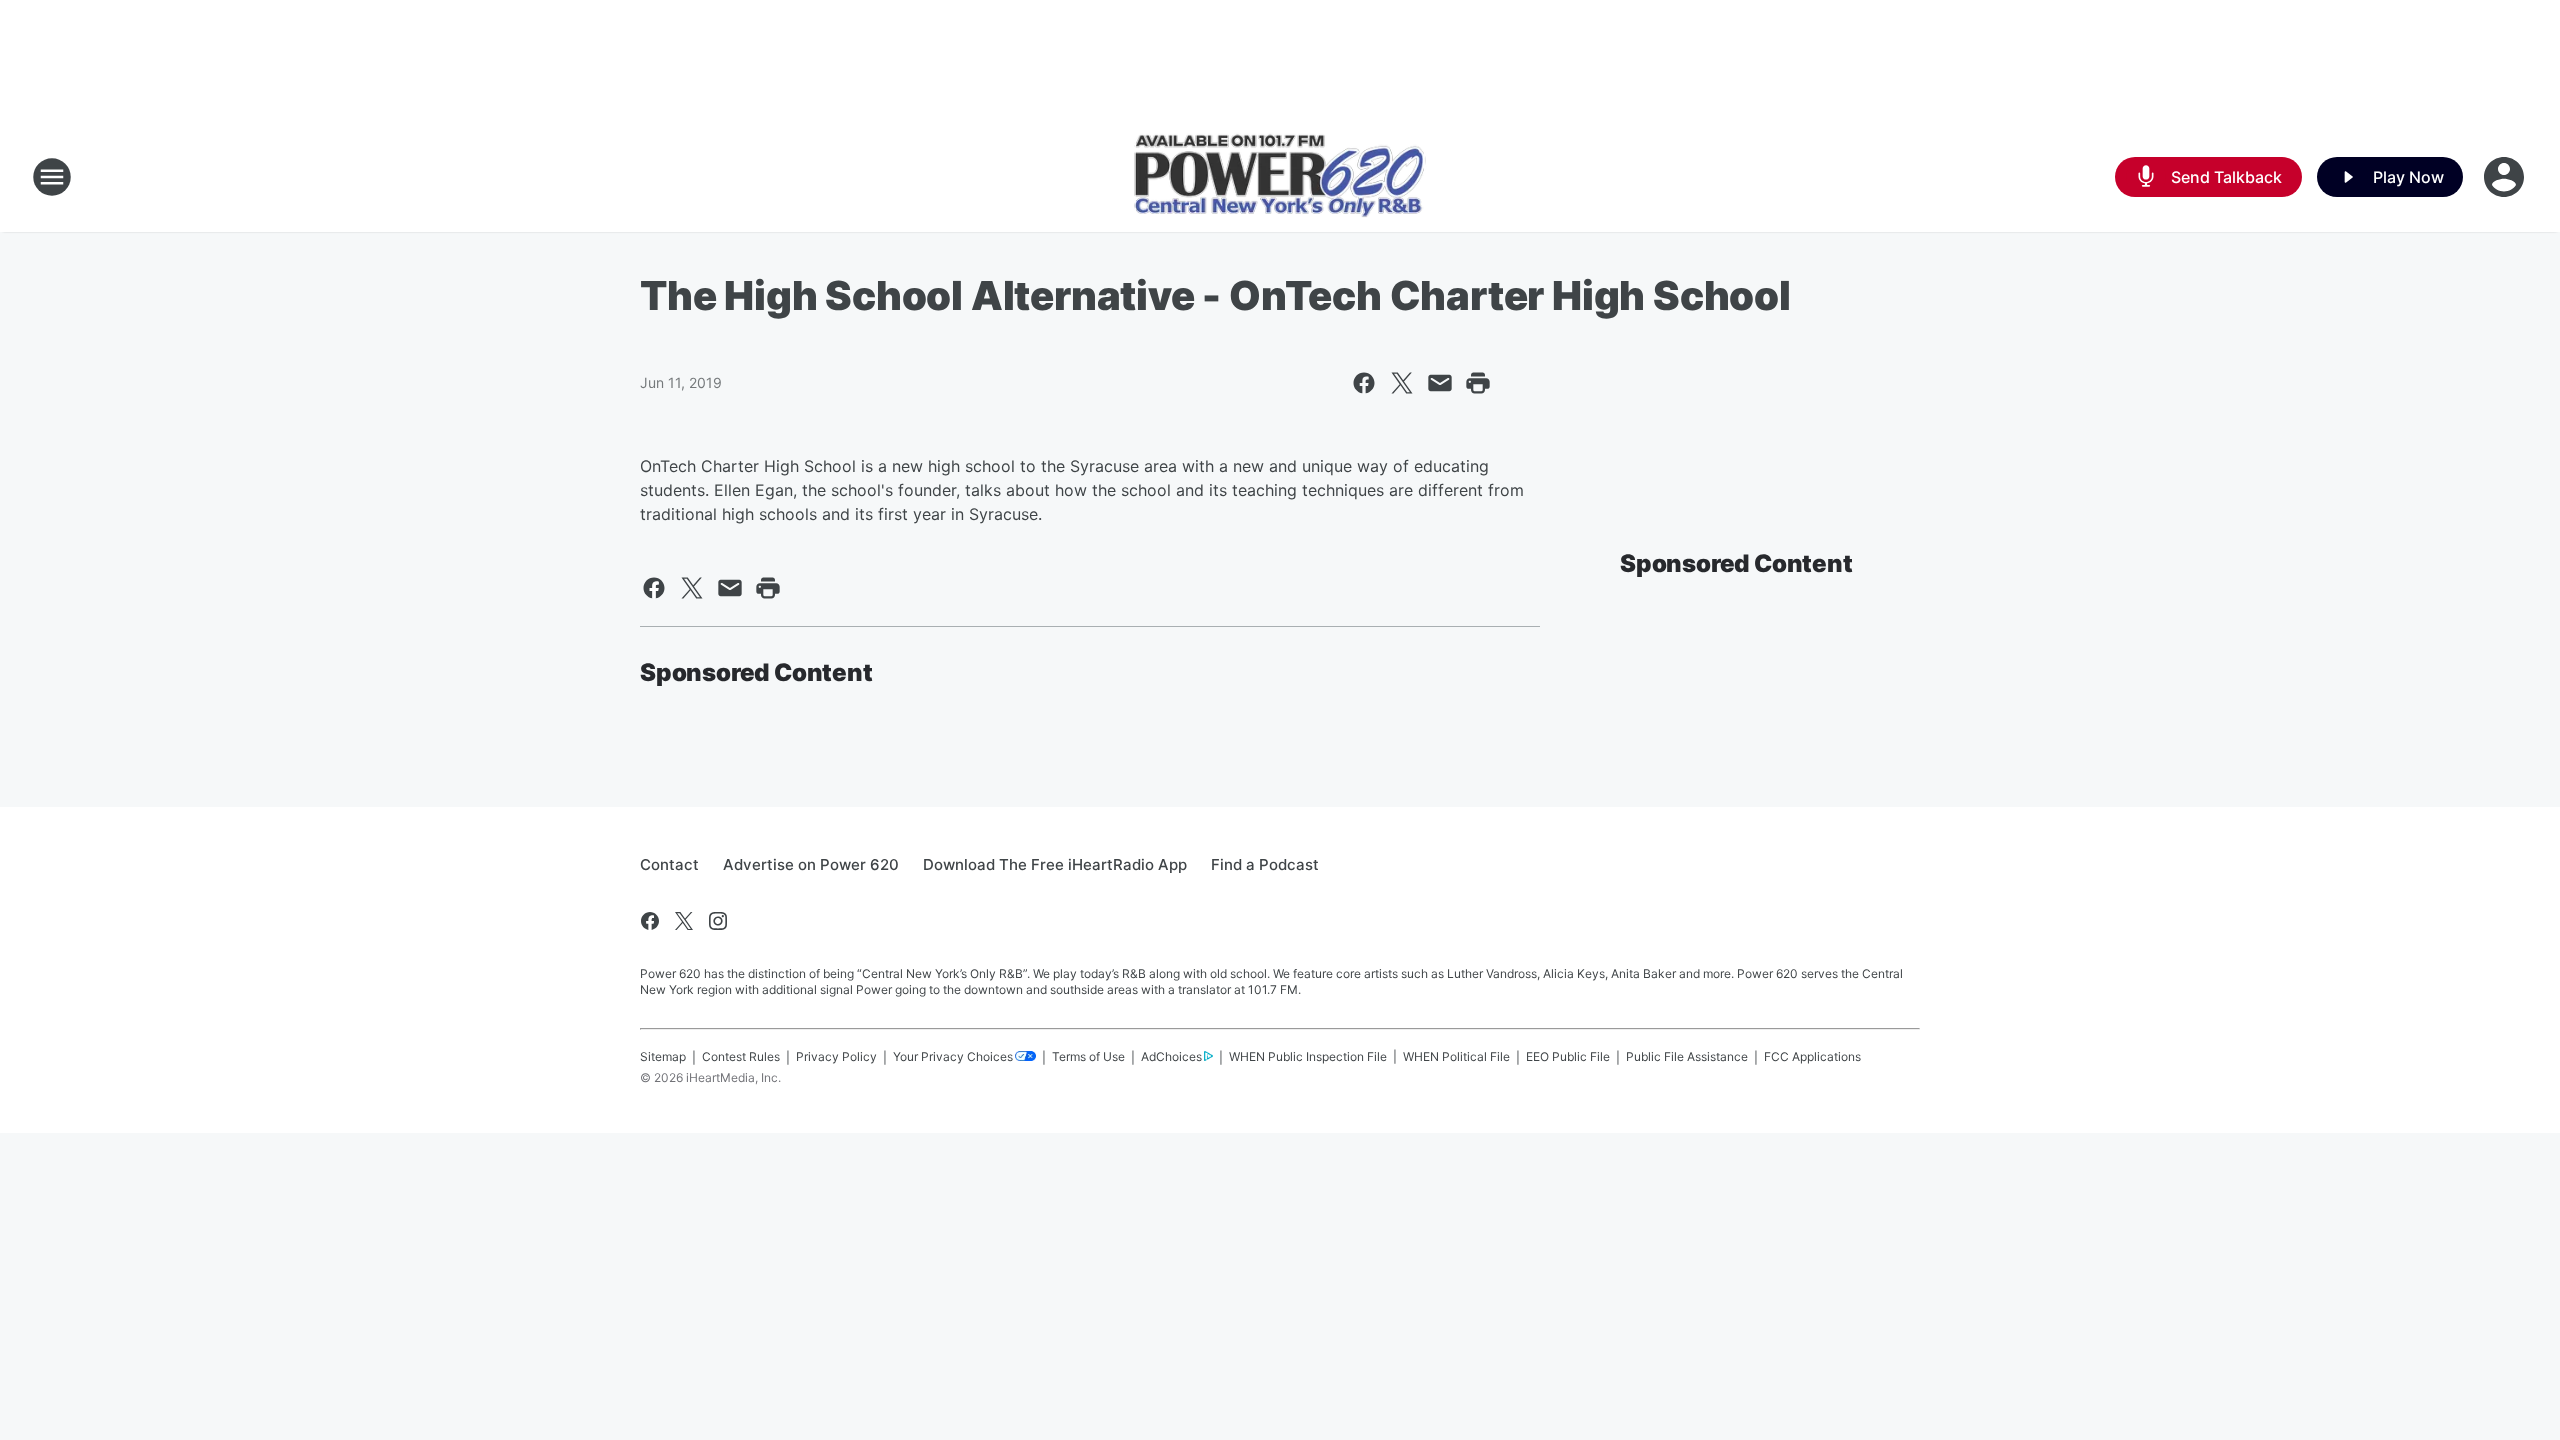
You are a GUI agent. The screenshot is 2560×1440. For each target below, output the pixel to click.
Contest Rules (741, 1056)
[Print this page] (1478, 383)
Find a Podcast (1265, 864)
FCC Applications (1812, 1056)
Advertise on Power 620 (811, 864)
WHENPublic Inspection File (1308, 1056)
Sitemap (663, 1056)
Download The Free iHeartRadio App (1055, 864)
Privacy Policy (836, 1056)
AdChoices (1171, 1056)
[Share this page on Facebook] (1364, 383)
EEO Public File (1568, 1056)
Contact (669, 864)
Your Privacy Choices (953, 1056)
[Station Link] (1280, 177)
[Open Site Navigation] (52, 177)
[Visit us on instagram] (718, 921)
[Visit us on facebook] (650, 921)
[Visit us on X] (684, 921)
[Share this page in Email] (1440, 383)
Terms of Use (1088, 1056)
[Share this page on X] (1402, 383)
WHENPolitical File (1456, 1056)
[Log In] (2506, 177)
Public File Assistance (1687, 1056)
